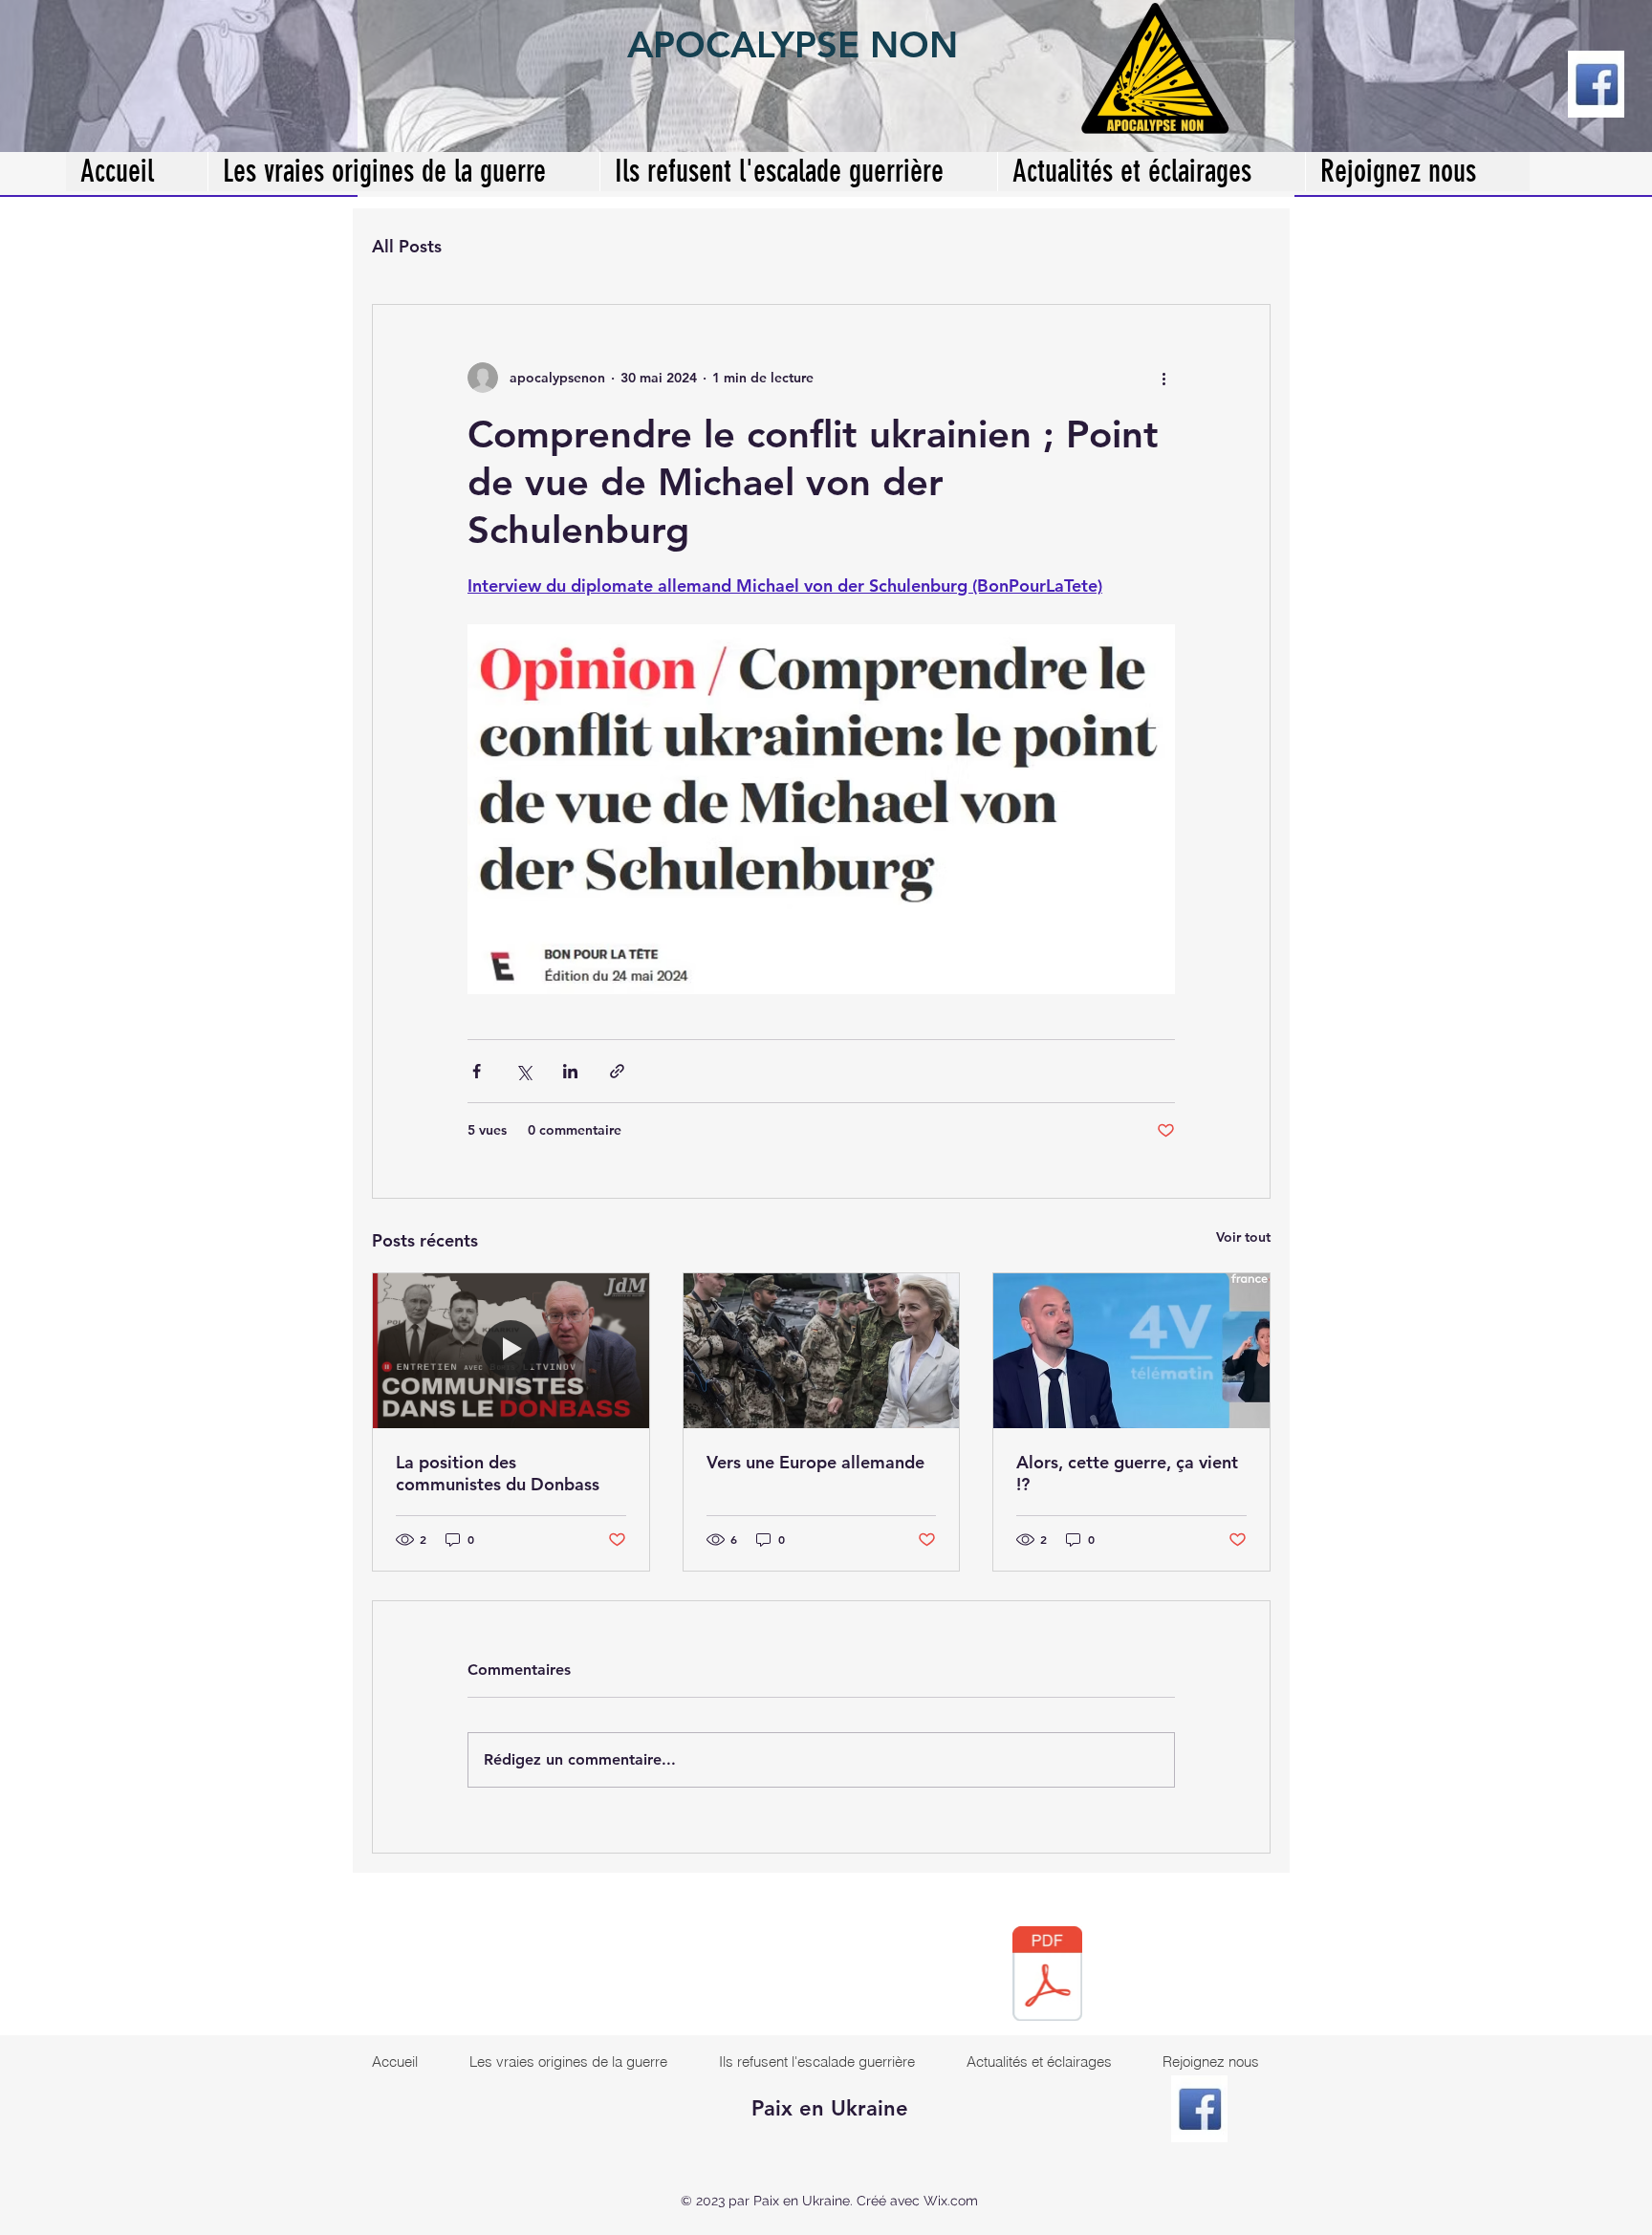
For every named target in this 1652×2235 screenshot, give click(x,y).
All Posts (407, 246)
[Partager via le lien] (617, 1071)
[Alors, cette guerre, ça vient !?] (1131, 1351)
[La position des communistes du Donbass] (511, 1351)
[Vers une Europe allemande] (822, 1351)
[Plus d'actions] (1163, 378)
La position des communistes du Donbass (498, 1473)
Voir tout (1243, 1237)
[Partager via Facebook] (477, 1071)
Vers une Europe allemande (815, 1462)
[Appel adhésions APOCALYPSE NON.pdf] (1047, 1976)
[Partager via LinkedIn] (570, 1071)
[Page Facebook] (1596, 84)
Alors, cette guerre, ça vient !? (1127, 1473)
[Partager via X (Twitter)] (523, 1071)
